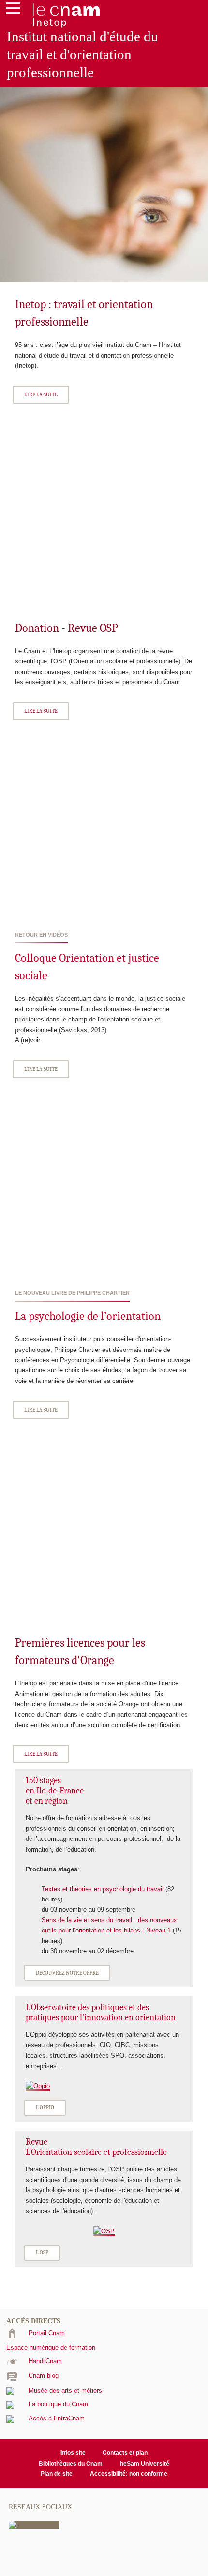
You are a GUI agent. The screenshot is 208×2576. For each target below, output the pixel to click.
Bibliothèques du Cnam (71, 2464)
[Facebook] (34, 2524)
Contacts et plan (125, 2453)
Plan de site (57, 2474)
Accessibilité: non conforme (129, 2474)
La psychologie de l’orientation (88, 1316)
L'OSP (42, 2253)
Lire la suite (41, 395)
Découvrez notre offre (67, 1973)
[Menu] (13, 10)
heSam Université (145, 2464)
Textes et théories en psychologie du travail (104, 1889)
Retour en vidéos (41, 935)
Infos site (73, 2453)
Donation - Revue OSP (67, 628)
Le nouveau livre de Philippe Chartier (72, 1293)
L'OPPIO (45, 2108)
